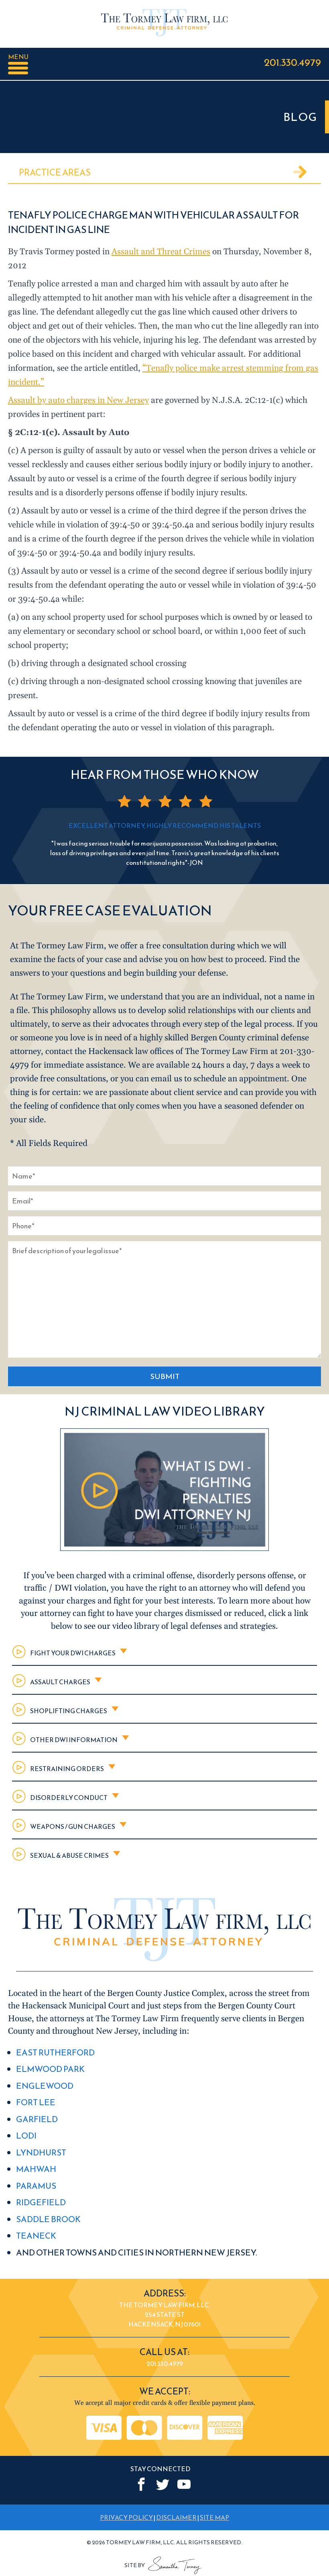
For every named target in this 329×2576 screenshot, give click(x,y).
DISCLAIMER (176, 2518)
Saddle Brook (48, 2219)
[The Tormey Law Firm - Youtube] (184, 2485)
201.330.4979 (292, 62)
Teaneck (36, 2236)
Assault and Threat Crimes (161, 252)
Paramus (36, 2186)
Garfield (37, 2119)
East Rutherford (55, 2052)
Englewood (45, 2086)
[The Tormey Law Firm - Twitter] (163, 2485)
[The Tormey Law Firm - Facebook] (141, 2485)
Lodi (26, 2136)
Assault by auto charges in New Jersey (78, 400)
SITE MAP (214, 2518)
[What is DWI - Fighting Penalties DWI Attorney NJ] (164, 1549)
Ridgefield (41, 2202)
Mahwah (36, 2169)
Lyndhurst (41, 2152)
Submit (165, 1376)
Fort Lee (36, 2102)
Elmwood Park (50, 2069)
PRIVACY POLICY (126, 2518)
